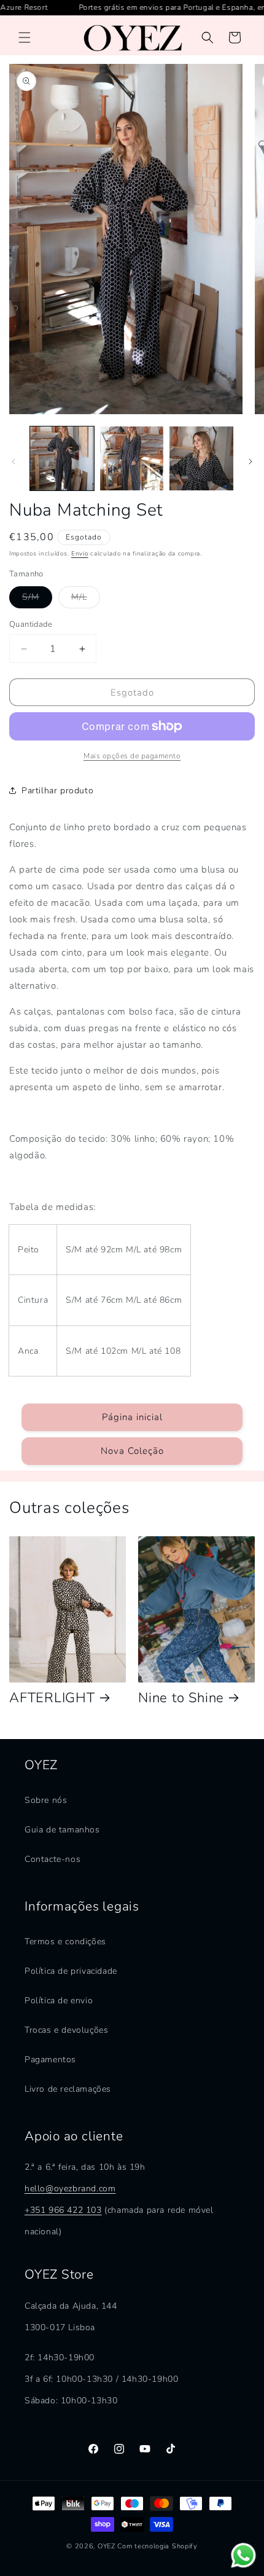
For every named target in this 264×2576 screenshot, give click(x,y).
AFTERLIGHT (52, 1698)
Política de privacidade (71, 1971)
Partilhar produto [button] (57, 791)
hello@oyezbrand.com (70, 2189)
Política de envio (59, 2001)
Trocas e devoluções (66, 2030)
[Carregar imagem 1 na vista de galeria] (62, 458)
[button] (25, 37)
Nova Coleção (132, 1451)
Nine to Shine (181, 1698)
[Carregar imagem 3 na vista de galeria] (201, 458)
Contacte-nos (52, 1859)
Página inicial (132, 1417)
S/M (37, 599)
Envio (80, 554)
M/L (86, 599)
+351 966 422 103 (63, 2210)
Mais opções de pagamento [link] (132, 756)
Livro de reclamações (68, 2089)
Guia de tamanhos (62, 1830)
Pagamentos (50, 2060)
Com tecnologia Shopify (157, 2546)
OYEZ (107, 2546)
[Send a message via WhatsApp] (243, 2555)
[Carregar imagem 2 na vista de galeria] (132, 458)
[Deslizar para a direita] (250, 461)
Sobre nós (46, 1800)
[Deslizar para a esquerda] (14, 461)
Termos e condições (65, 1942)
